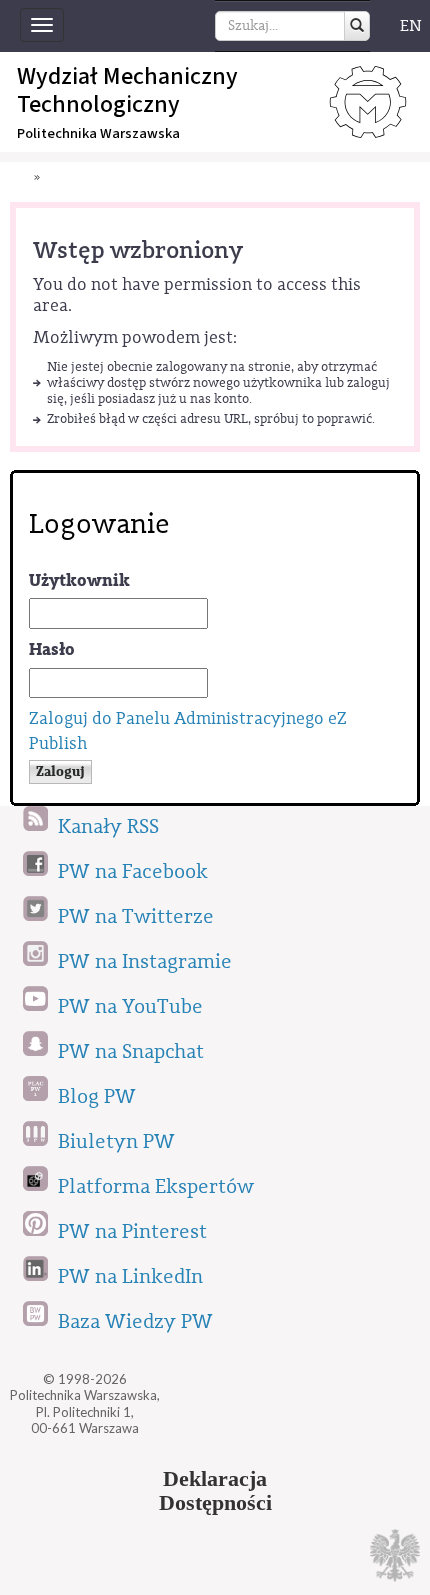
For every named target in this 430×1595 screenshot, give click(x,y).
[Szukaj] (357, 26)
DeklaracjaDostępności (215, 1491)
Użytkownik (79, 580)
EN (411, 26)
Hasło (52, 649)
